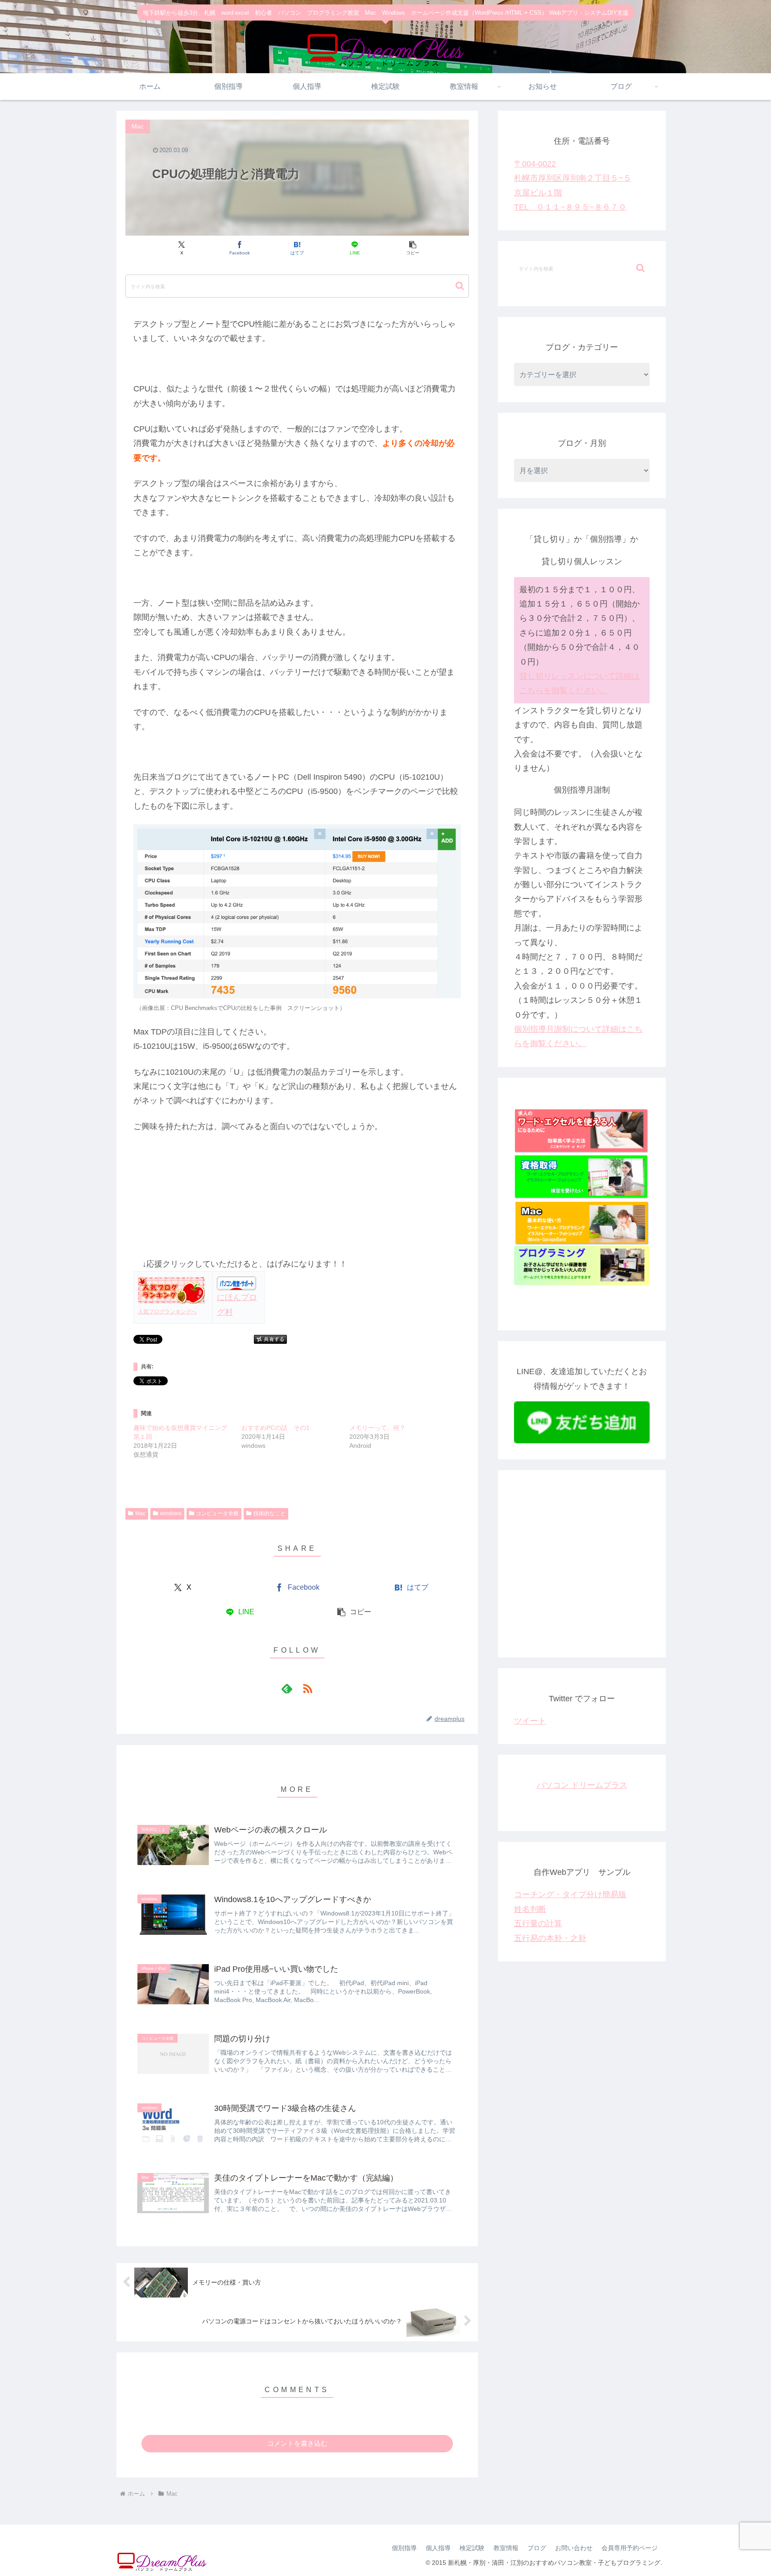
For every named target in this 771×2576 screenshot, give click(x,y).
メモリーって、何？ (377, 1428)
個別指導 (404, 2548)
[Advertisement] (582, 1571)
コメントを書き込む (297, 2443)
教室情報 (506, 2548)
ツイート (530, 1721)
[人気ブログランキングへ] (171, 1290)
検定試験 (472, 2548)
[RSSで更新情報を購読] (307, 1688)
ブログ (537, 2548)
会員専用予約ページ (630, 2548)
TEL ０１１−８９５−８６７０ (570, 207)
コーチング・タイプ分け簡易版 (570, 1895)
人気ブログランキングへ (167, 1312)
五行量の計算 (538, 1924)
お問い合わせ (574, 2548)
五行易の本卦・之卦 (550, 1938)
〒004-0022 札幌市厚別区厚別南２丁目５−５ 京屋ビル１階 (573, 178)
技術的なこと (269, 1513)
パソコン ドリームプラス (582, 1785)
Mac (140, 1513)
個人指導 (438, 2548)
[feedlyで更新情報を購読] (287, 1688)
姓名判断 (530, 1909)
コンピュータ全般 (217, 1513)
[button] (412, 248)
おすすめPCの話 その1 (276, 1428)
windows (171, 1513)
